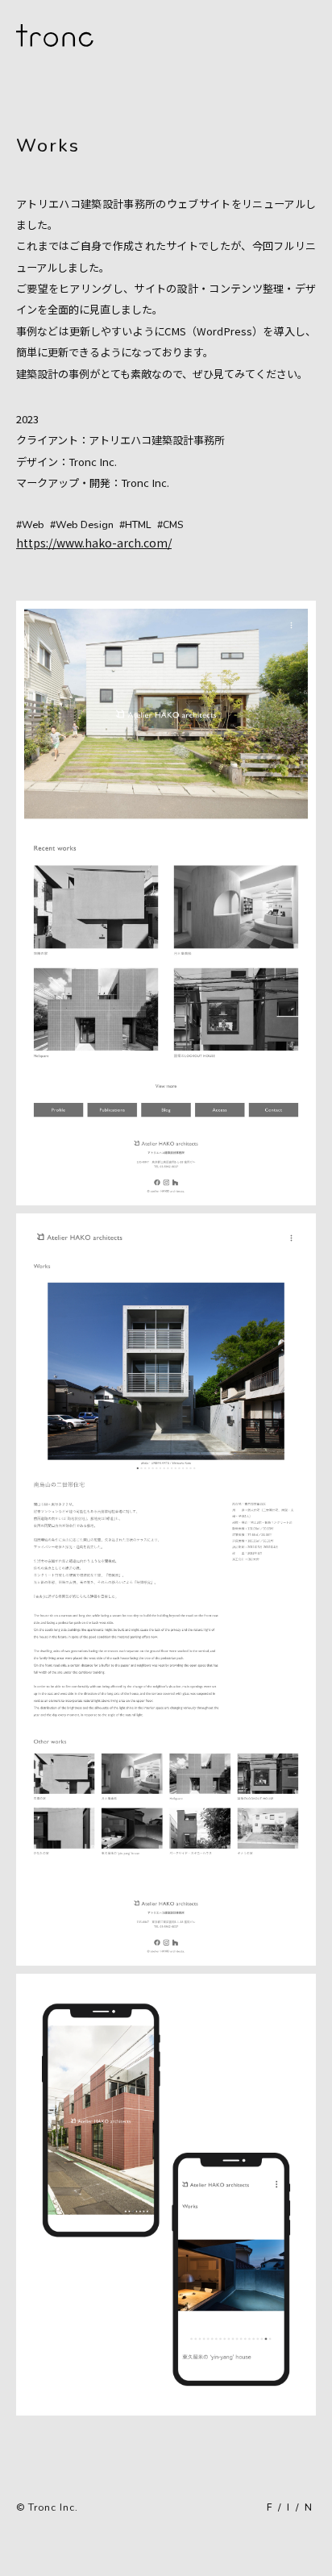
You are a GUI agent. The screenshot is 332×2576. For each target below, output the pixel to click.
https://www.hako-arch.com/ (94, 543)
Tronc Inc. (53, 2507)
